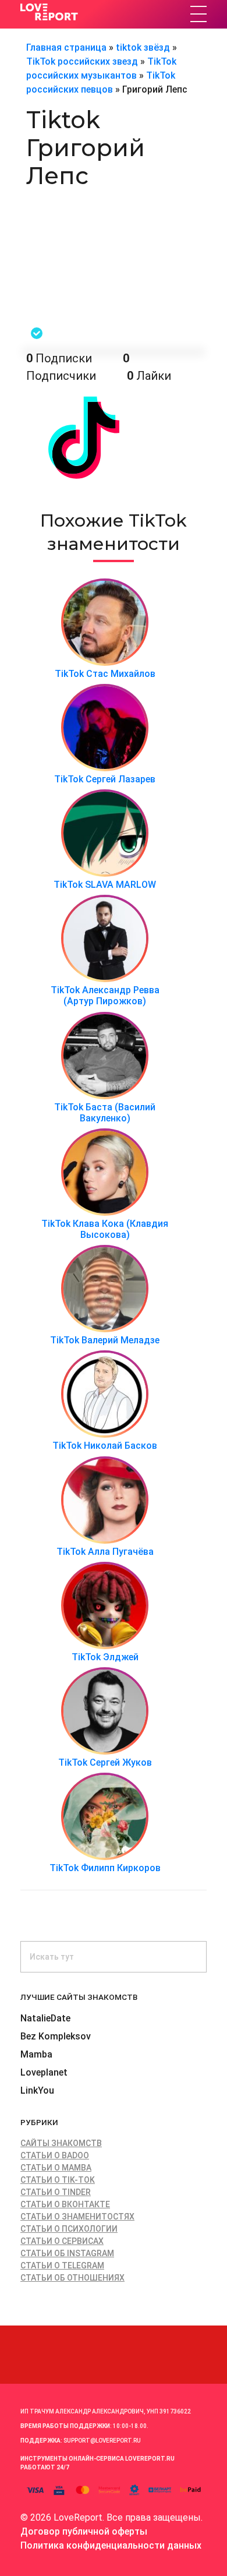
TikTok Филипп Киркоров (105, 1868)
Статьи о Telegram (62, 2266)
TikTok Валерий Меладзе (105, 1340)
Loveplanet (44, 2072)
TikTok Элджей (105, 1657)
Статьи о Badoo (55, 2155)
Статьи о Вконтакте (65, 2204)
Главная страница (66, 47)
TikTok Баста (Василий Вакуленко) (105, 1113)
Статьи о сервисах (62, 2241)
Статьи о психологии (69, 2229)
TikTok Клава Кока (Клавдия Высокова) (105, 1229)
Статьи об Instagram (67, 2253)
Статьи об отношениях (72, 2278)
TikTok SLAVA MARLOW (105, 885)
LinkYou (37, 2090)
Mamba (36, 2054)
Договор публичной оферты (84, 2531)
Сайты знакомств (61, 2143)
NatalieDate (45, 2018)
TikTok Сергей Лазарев (105, 779)
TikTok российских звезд (82, 61)
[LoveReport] (100, 12)
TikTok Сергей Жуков (105, 1762)
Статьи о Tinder (56, 2192)
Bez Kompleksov (56, 2036)
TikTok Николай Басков (105, 1446)
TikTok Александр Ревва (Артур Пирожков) (105, 996)
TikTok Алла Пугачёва (105, 1552)
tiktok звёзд (143, 47)
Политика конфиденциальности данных (111, 2545)
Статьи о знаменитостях (77, 2217)
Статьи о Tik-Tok (58, 2180)
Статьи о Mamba (56, 2168)
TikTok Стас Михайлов (105, 674)
